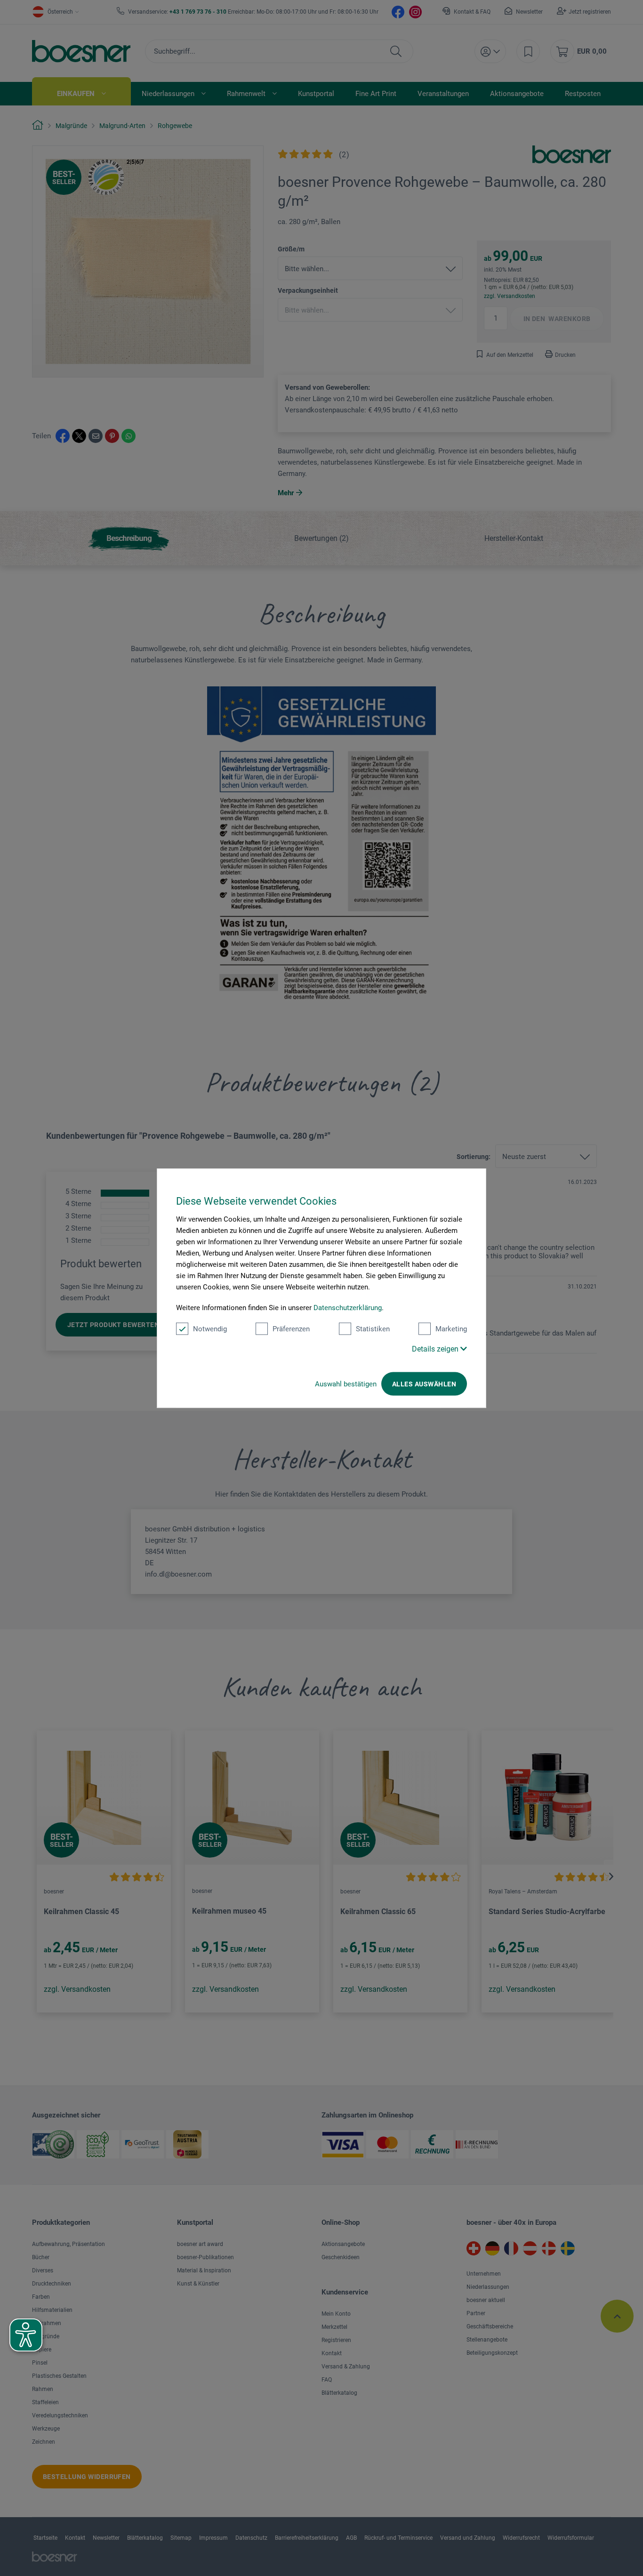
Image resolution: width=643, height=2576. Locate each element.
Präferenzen (291, 1329)
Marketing (451, 1329)
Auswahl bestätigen (346, 1384)
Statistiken (373, 1329)
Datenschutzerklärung (348, 1308)
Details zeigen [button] (436, 1349)
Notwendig (210, 1329)
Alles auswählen (424, 1384)
